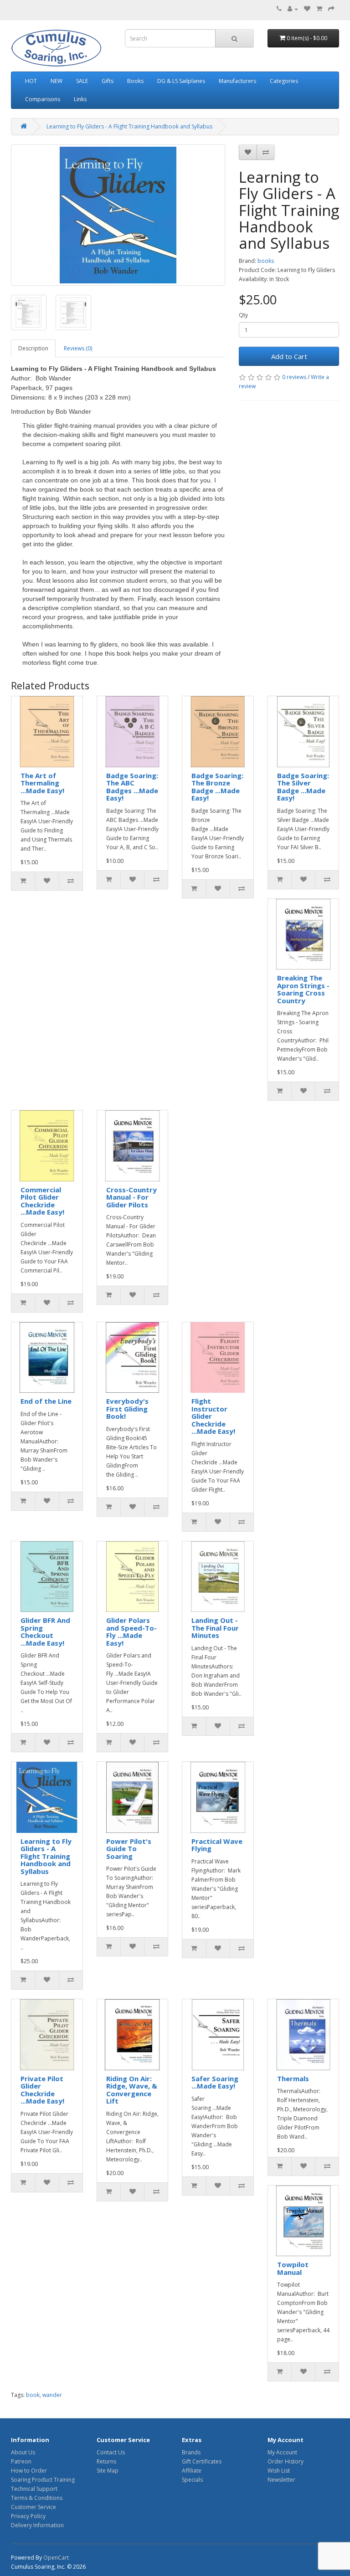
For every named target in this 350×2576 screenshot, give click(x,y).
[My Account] (293, 9)
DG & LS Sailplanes (181, 81)
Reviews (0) (78, 348)
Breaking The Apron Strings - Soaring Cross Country (303, 989)
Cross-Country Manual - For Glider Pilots (131, 1197)
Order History (286, 2461)
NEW (57, 81)
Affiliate (192, 2471)
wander (52, 2395)
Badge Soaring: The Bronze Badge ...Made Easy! (217, 787)
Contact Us (111, 2452)
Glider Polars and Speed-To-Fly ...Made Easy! (131, 1632)
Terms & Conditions (37, 2498)
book (33, 2395)
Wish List (279, 2471)
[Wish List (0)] (307, 9)
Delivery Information (37, 2525)
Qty (243, 315)
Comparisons (43, 99)
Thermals (293, 2078)
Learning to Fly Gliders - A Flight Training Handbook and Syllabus (129, 126)
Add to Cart (289, 356)
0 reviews (294, 377)
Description (33, 348)
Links (80, 99)
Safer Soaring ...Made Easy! (215, 2082)
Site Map (108, 2471)
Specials (192, 2480)
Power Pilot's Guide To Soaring (129, 1849)
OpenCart (56, 2558)
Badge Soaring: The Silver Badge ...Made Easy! (303, 787)
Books (135, 81)
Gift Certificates (202, 2461)
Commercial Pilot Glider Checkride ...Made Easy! (42, 1201)
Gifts (108, 81)
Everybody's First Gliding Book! (127, 1409)
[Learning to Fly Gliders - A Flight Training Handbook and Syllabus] (118, 215)
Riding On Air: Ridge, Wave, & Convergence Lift (132, 2090)
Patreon (21, 2461)
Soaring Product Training (43, 2480)
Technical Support (34, 2489)
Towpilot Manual (293, 2268)
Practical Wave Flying (217, 1845)
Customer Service (33, 2507)
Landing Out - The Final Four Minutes (215, 1628)
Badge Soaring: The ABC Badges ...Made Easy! (132, 787)
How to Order (29, 2471)
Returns (106, 2461)
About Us (23, 2452)
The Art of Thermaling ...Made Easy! (42, 783)
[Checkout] (331, 9)
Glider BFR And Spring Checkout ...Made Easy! (45, 1632)
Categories (284, 81)
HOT (31, 81)
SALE (82, 81)
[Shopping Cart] (319, 9)
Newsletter (281, 2480)
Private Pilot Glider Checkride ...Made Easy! (42, 2090)
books (266, 261)
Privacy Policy (28, 2516)
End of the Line (46, 1401)
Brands (191, 2452)
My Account (282, 2452)
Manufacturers (237, 81)
